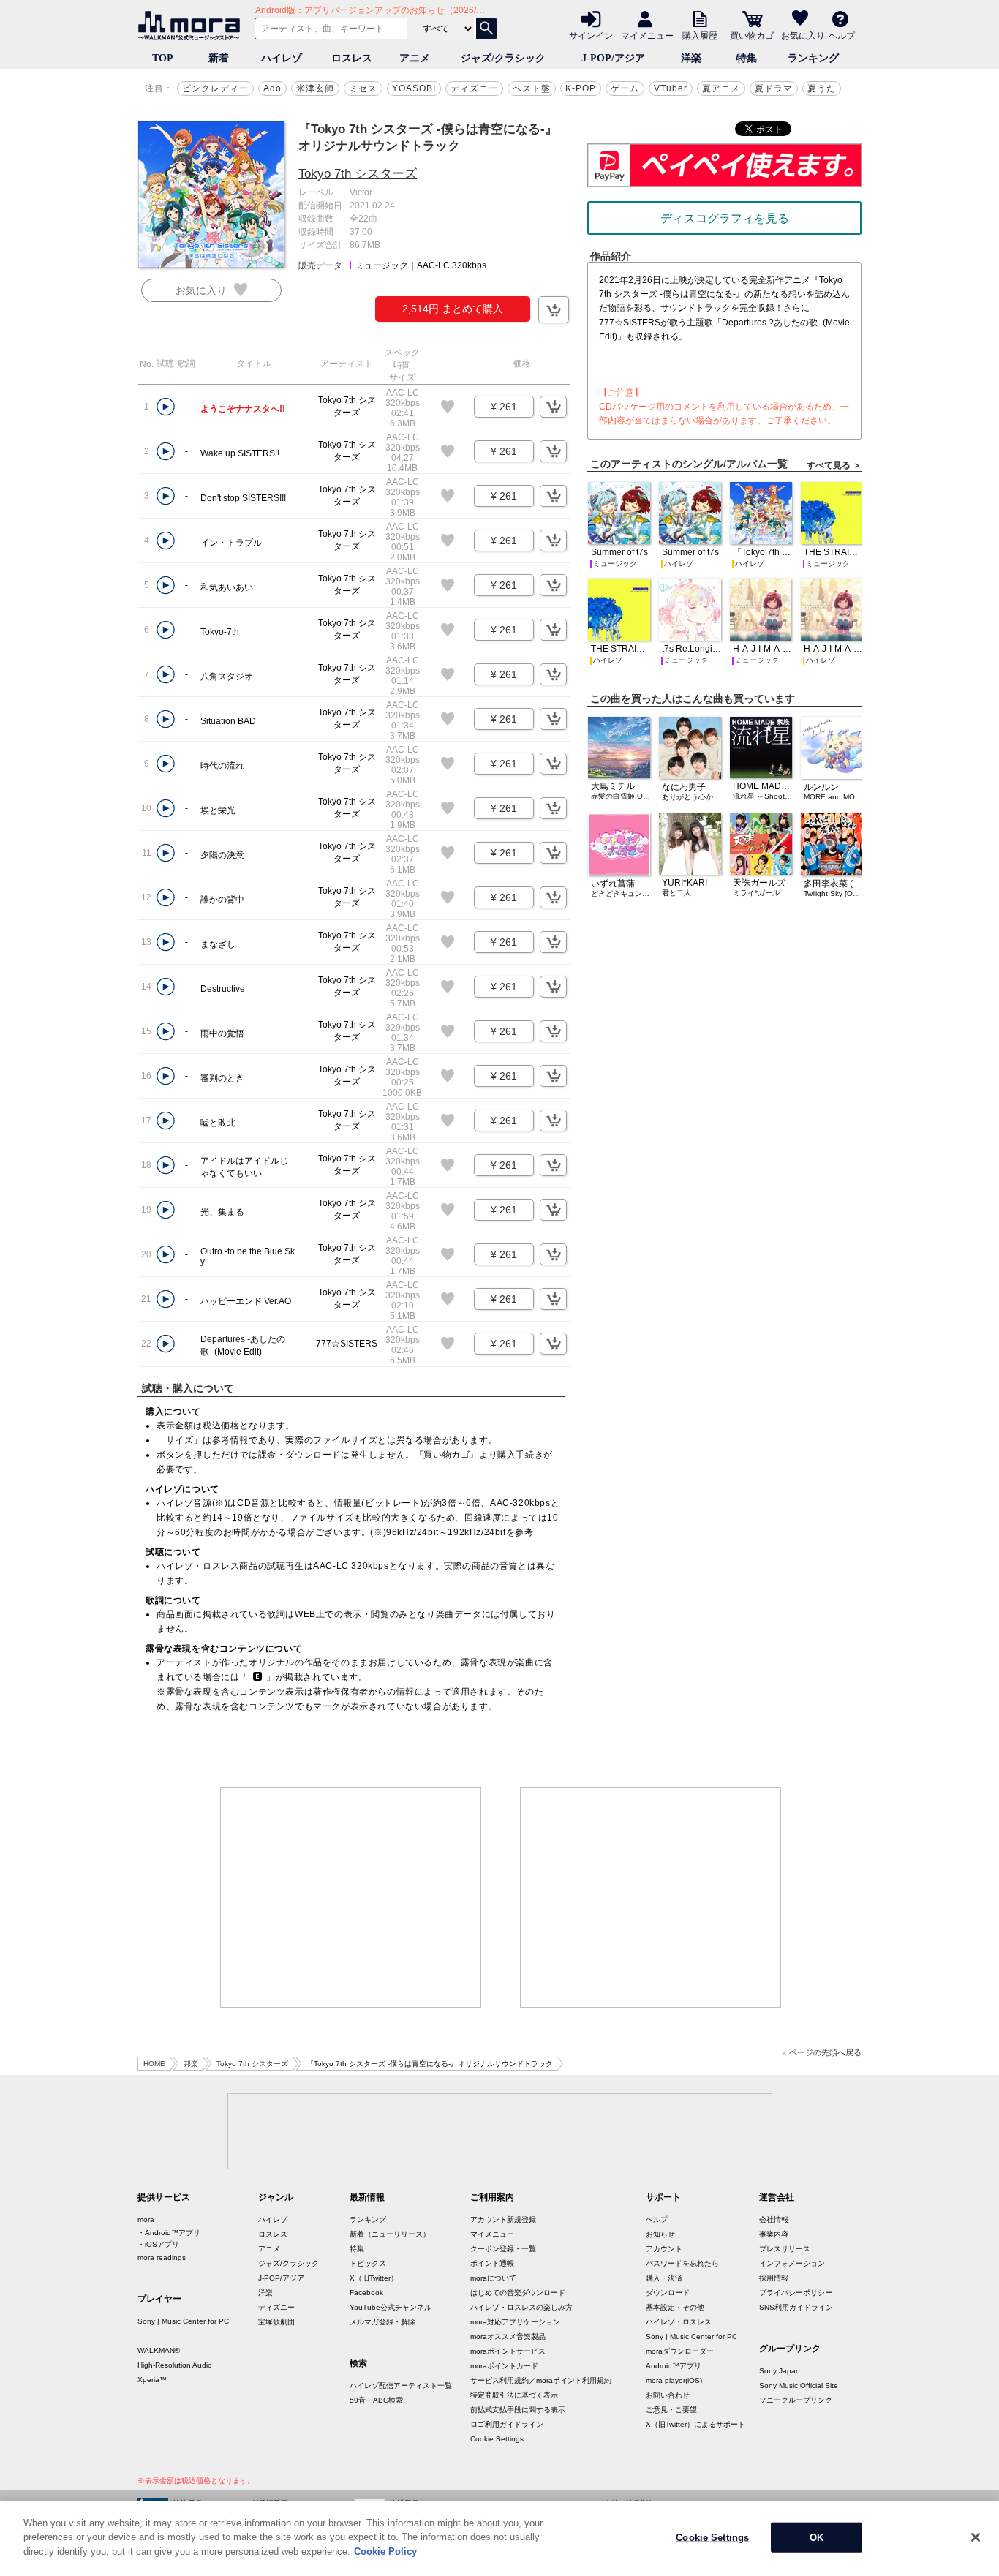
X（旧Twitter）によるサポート (695, 2424)
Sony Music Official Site (799, 2385)
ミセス (363, 88)
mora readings (162, 2257)
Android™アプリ (674, 2366)
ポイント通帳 (492, 2263)
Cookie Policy (385, 2551)
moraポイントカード (504, 2366)
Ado (272, 88)
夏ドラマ (774, 88)
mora (146, 2219)
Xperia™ (152, 2380)
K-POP (581, 88)
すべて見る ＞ (834, 465)
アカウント (664, 2249)
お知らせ (660, 2234)
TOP (163, 58)
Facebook (366, 2293)
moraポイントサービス (508, 2351)
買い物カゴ (752, 35)
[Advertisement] (351, 1897)
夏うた (822, 88)
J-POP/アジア (613, 58)
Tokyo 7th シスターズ (358, 174)
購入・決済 (664, 2278)
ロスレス (352, 58)
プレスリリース (785, 2249)
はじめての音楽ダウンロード (518, 2293)
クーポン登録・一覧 (503, 2249)
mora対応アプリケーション (515, 2322)
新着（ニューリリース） (390, 2234)
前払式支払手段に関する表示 (518, 2410)
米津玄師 (315, 88)
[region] (499, 2539)
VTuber (671, 88)
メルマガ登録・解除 (382, 2322)
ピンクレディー (215, 88)
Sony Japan (780, 2371)
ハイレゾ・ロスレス (679, 2322)
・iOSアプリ (158, 2244)
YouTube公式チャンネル (391, 2307)
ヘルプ (842, 35)
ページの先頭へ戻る (825, 2053)
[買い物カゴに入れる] (554, 310)
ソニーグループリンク (796, 2400)
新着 (219, 58)
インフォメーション (792, 2263)
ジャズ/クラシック (503, 58)
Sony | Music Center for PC (183, 2321)
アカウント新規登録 (503, 2219)
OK (817, 2538)
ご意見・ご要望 (671, 2410)
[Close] (976, 2537)
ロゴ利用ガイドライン (507, 2424)
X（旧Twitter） (374, 2278)
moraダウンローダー (680, 2351)
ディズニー (474, 88)
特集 (747, 58)
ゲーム (625, 88)
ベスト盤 (532, 88)
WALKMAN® (159, 2350)
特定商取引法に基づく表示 (514, 2395)
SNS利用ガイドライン (796, 2307)
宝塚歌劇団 (276, 2322)
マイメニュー (647, 35)
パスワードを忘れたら (682, 2263)
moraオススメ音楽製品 (508, 2336)
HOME (154, 2064)
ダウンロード (668, 2293)
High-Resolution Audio (175, 2365)
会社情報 (774, 2219)
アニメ (415, 58)
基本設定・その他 (675, 2307)
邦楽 (191, 2064)
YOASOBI (414, 88)
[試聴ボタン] (166, 407)
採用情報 (774, 2278)
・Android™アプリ (169, 2233)
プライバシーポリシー (796, 2293)
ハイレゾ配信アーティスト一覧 (401, 2385)
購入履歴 (700, 35)
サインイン (591, 35)
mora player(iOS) (674, 2380)
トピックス (368, 2263)
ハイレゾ (282, 58)
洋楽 (691, 58)
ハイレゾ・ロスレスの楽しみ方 (521, 2307)
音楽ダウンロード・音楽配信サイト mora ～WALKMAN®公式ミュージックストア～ (192, 26)
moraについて (493, 2278)
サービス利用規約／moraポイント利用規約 (541, 2380)
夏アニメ (721, 88)
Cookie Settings (497, 2439)
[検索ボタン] (486, 29)
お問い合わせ (668, 2395)
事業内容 (774, 2234)
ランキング (813, 58)
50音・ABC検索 (376, 2400)
